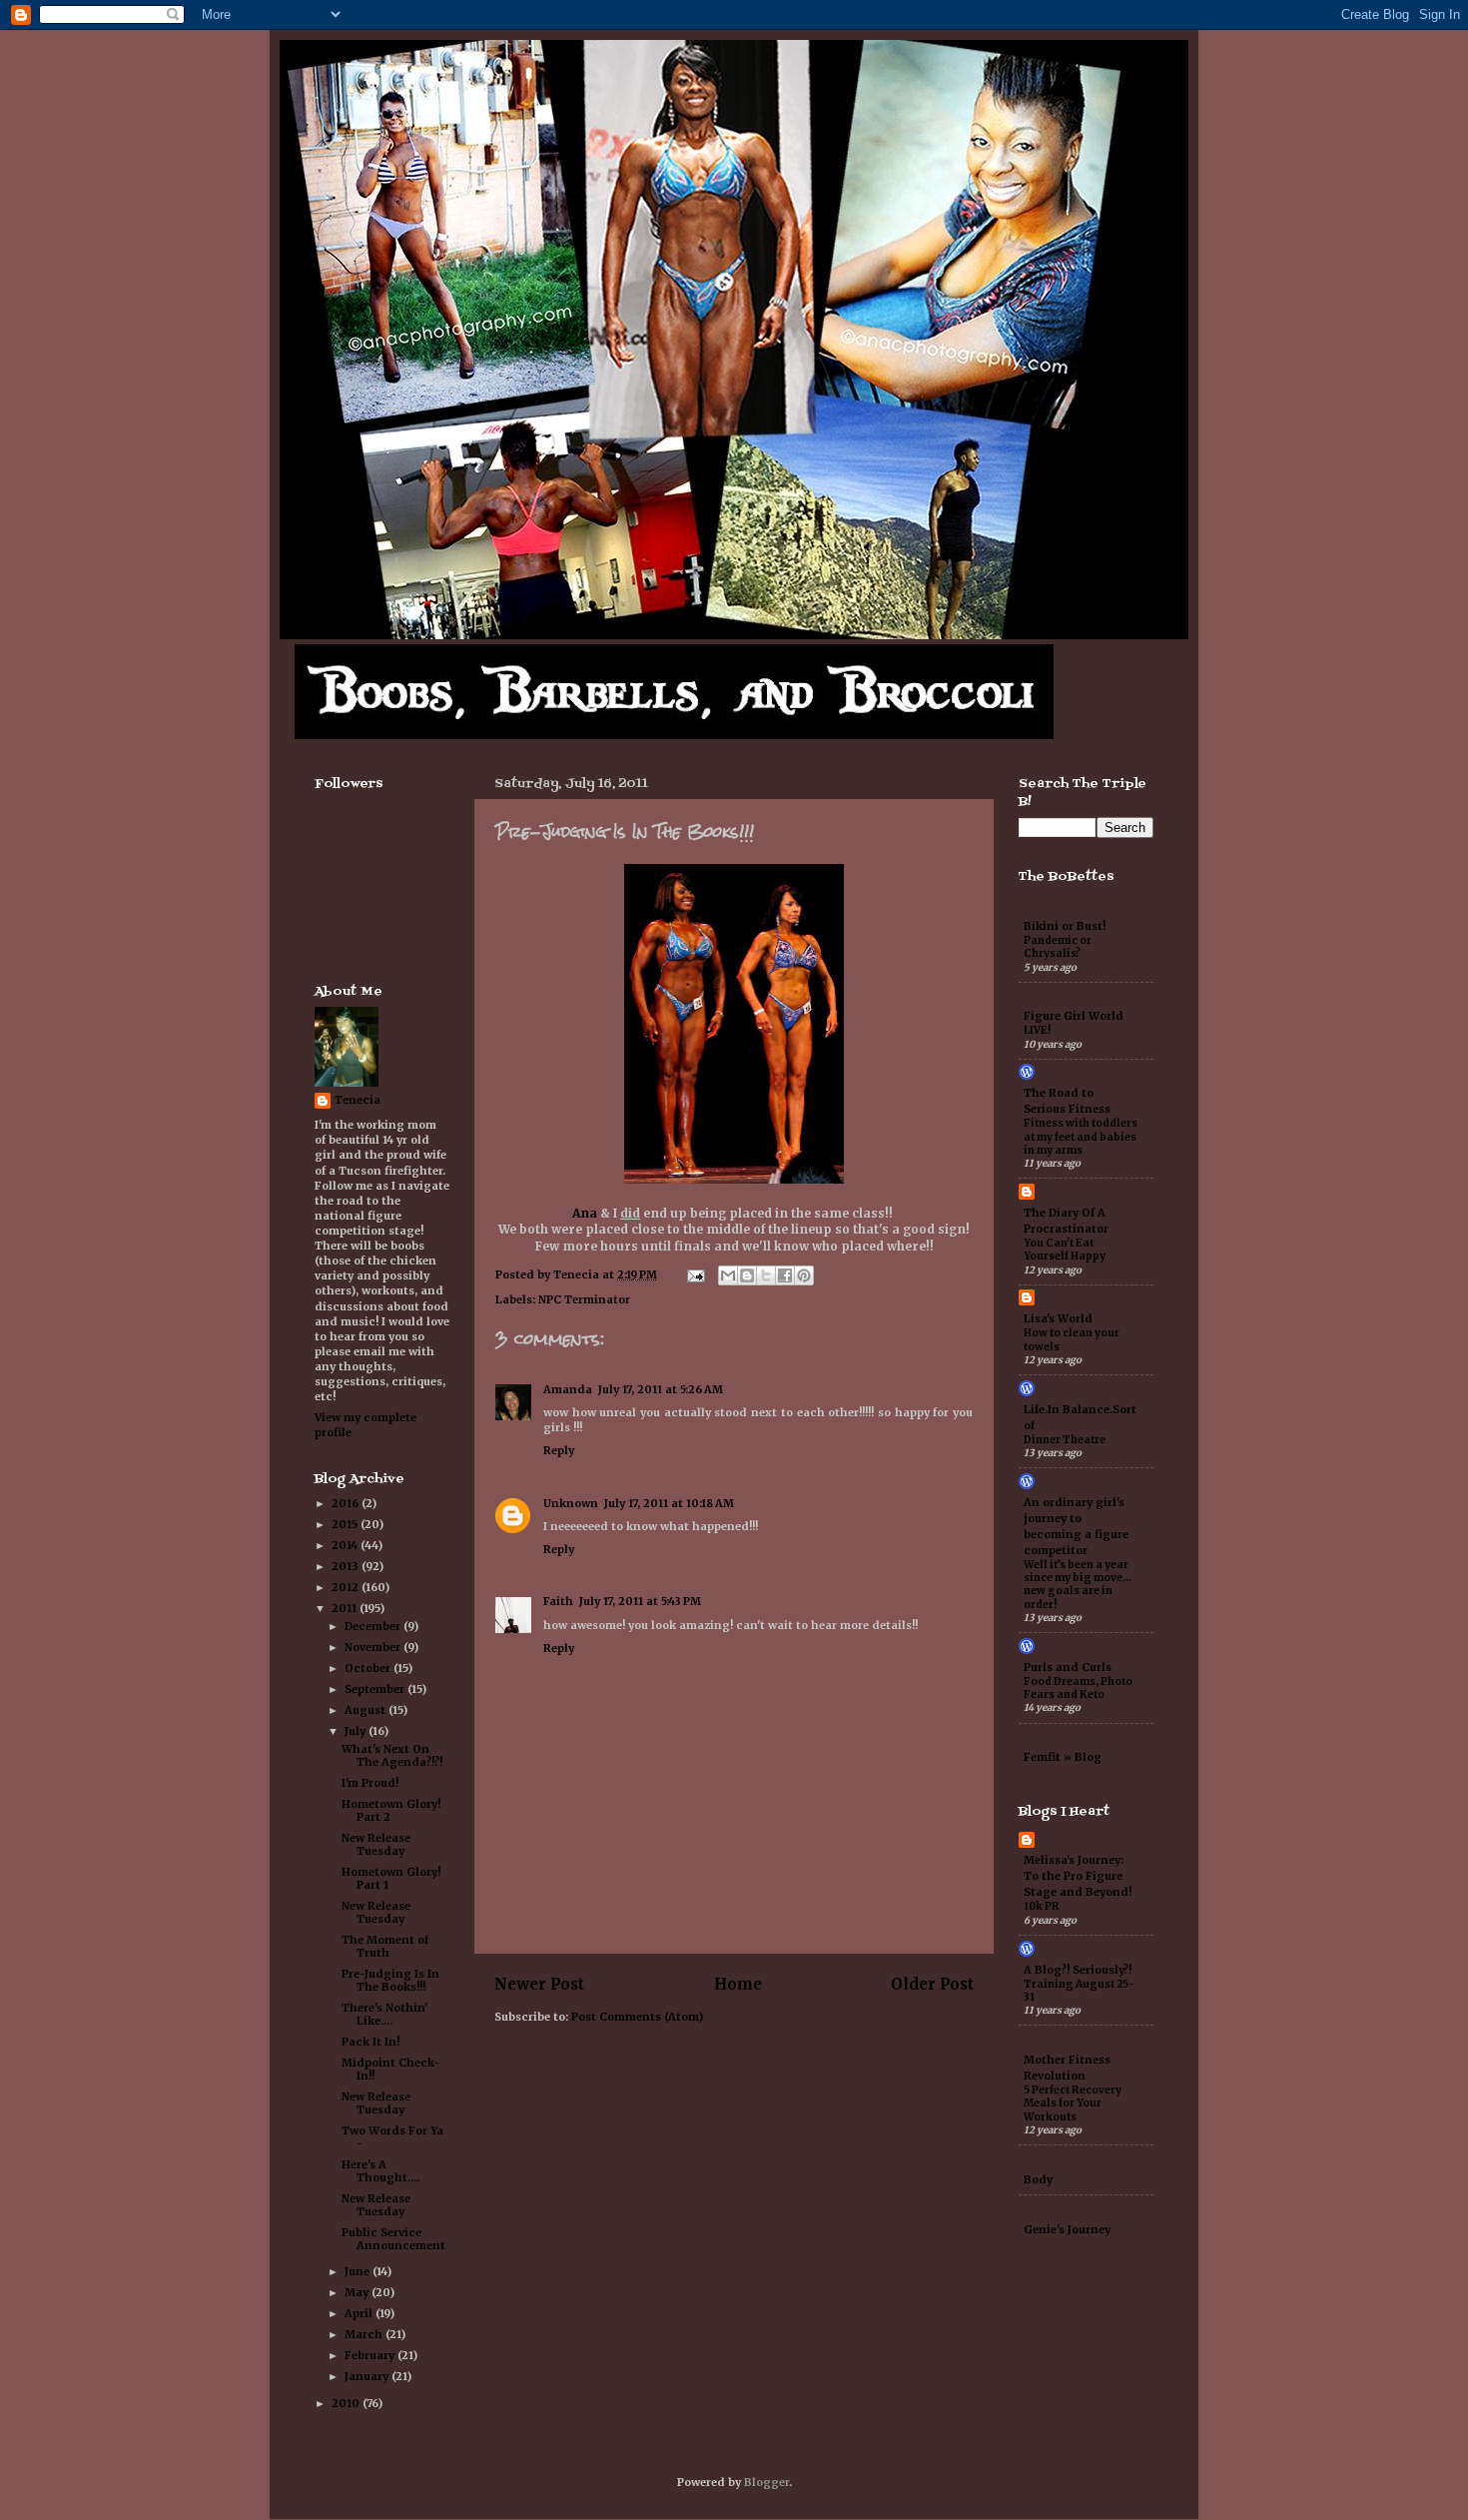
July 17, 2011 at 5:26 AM (661, 1389)
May (358, 2292)
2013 (347, 1566)
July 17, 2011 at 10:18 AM (669, 1503)
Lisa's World (1058, 1318)
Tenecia (358, 1100)
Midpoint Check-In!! (390, 2069)
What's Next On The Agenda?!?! (392, 1755)
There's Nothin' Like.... (384, 2014)
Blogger (766, 2482)
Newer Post (539, 1984)
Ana (585, 1213)
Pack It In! (370, 2042)
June (359, 2271)
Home (738, 1984)
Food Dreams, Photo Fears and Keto (1078, 1688)
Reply (559, 1450)
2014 (346, 1545)
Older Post (932, 1984)
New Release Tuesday (376, 1844)
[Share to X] (766, 1275)
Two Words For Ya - (392, 2137)
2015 (346, 1524)
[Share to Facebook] (785, 1275)
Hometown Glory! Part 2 (391, 1810)
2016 (347, 1503)
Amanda (568, 1389)
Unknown (571, 1503)
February (371, 2355)
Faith (558, 1601)
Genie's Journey (1067, 2229)
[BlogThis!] (747, 1275)
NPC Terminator (584, 1299)
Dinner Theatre (1065, 1440)
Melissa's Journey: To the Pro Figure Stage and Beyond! (1078, 1876)
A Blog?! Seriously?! (1078, 1970)
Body (1038, 2179)
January (368, 2376)
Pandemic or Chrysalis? (1058, 947)
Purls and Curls (1068, 1667)
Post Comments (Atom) (637, 2017)
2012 (347, 1587)
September (376, 1689)
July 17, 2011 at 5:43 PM (640, 1601)
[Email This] (728, 1275)
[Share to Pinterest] (804, 1275)
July (357, 1731)
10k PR (1042, 1906)
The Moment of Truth (385, 1946)
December (374, 1626)
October (369, 1668)
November (374, 1647)
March (365, 2334)
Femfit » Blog (1063, 1757)
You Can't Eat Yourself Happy (1065, 1250)
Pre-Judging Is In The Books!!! (390, 1980)
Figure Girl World (1074, 1016)
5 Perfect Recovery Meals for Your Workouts (1073, 2103)
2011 (346, 1608)
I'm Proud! (370, 1783)
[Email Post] (695, 1274)
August (367, 1710)
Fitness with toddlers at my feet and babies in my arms (1081, 1137)
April (360, 2313)
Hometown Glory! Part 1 (391, 1878)
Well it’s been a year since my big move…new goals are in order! (1078, 1585)
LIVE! (1037, 1030)
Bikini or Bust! (1065, 926)
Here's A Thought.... (380, 2171)
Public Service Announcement (393, 2239)
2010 (347, 2403)
